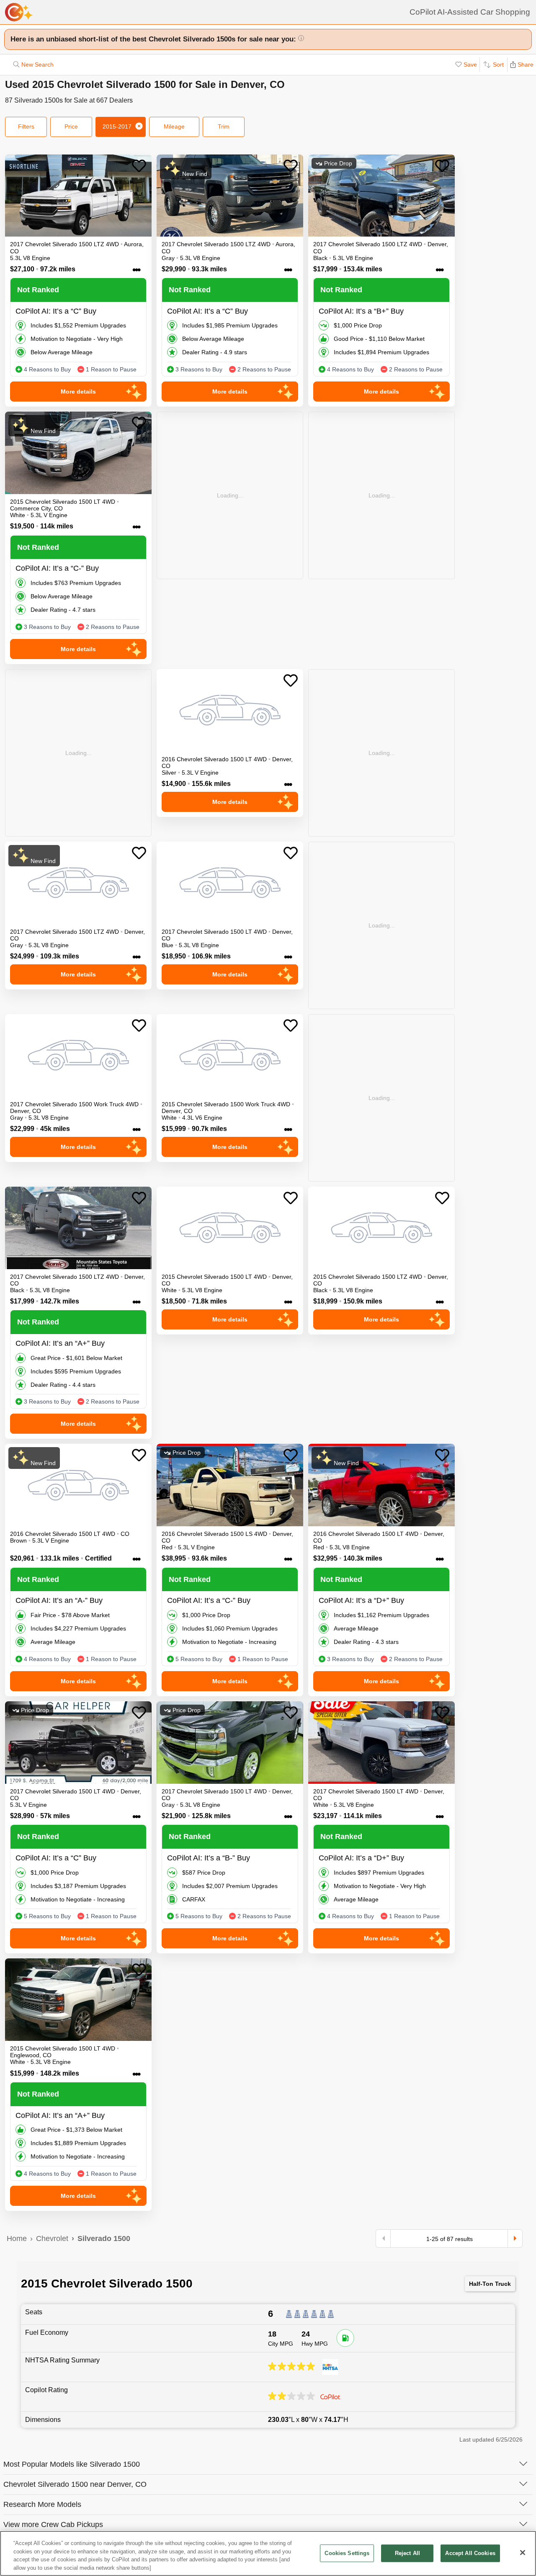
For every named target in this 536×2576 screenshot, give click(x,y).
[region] (268, 2553)
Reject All (407, 2553)
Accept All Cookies (470, 2553)
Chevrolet (52, 2239)
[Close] (523, 2553)
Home (17, 2239)
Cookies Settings (347, 2553)
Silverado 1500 (104, 2239)
